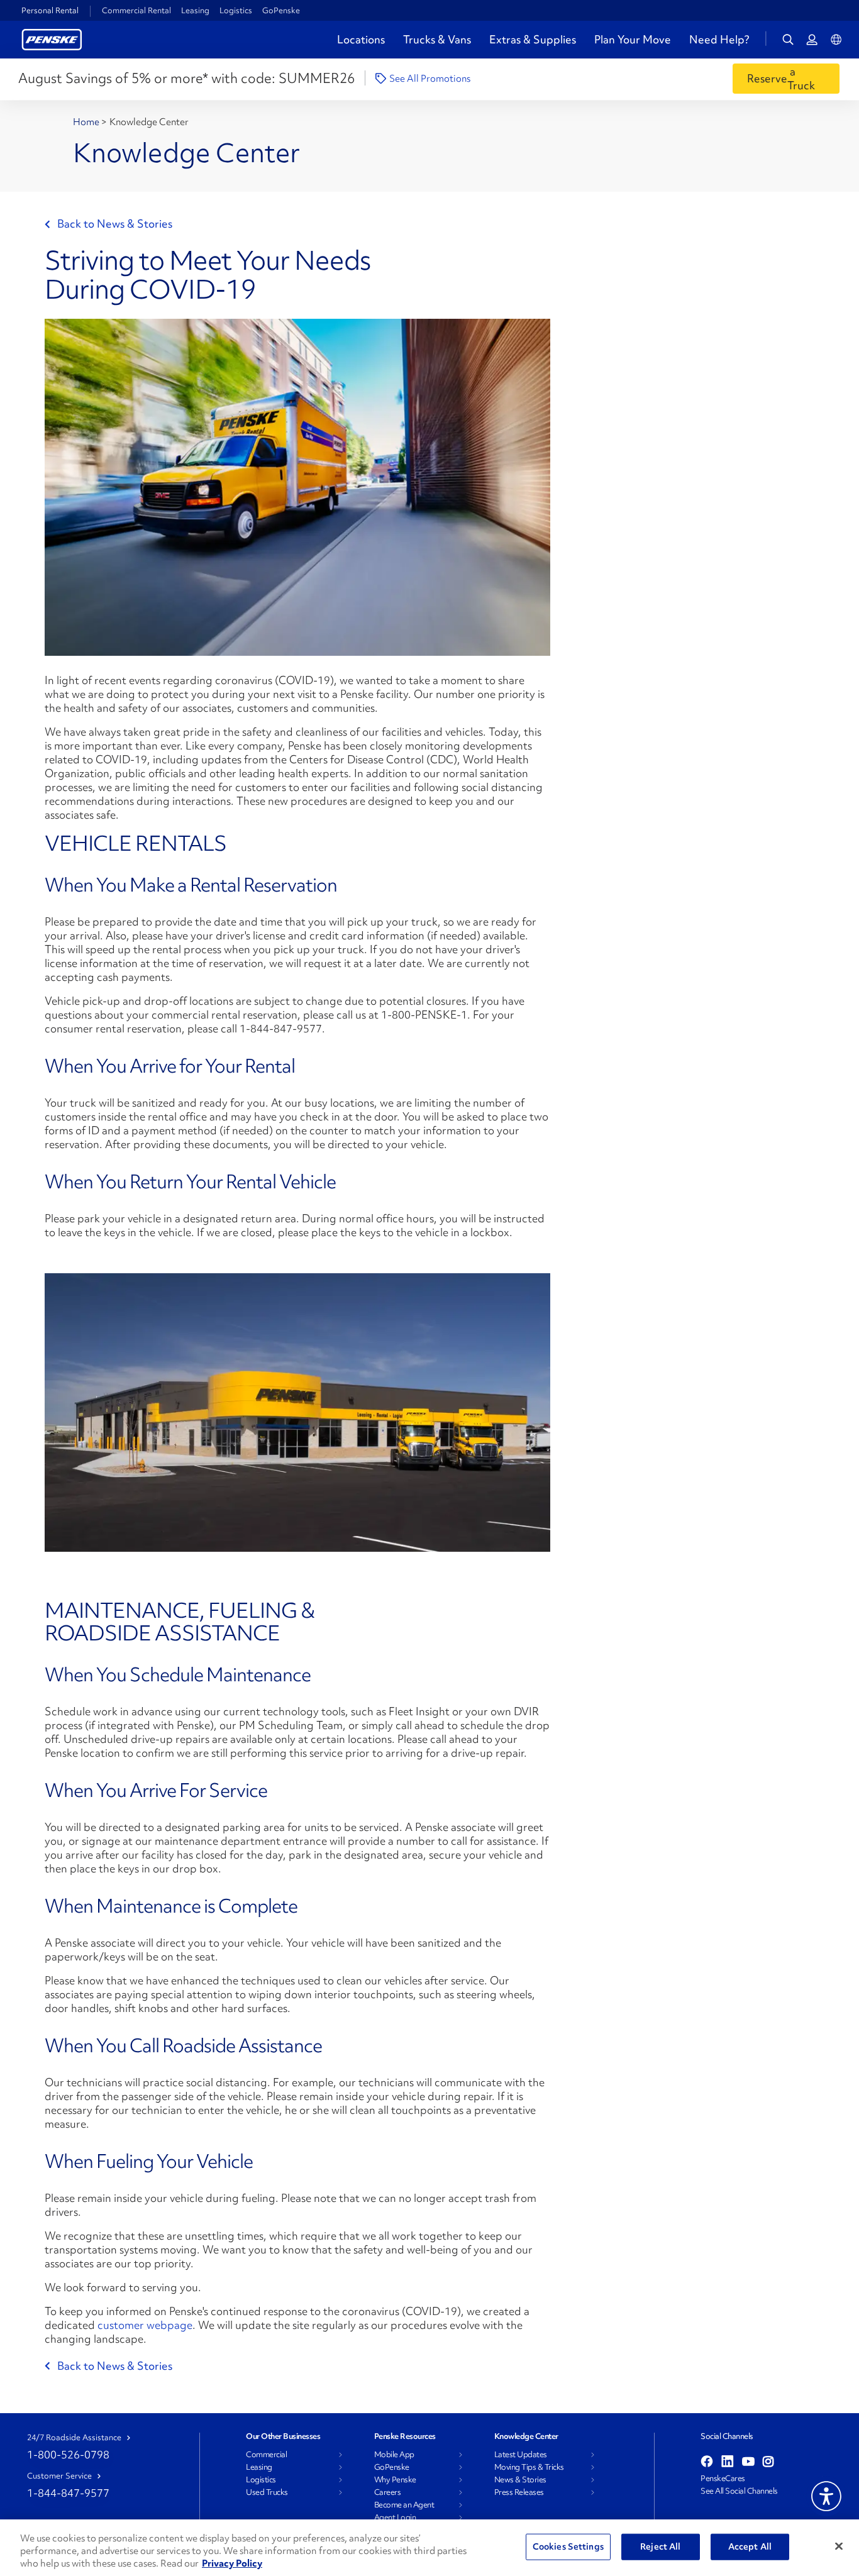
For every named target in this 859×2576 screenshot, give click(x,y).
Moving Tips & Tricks (529, 2467)
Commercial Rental (136, 10)
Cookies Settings (568, 2546)
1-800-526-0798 (68, 2454)
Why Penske (395, 2480)
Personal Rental (50, 11)
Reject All (660, 2546)
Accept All (750, 2546)
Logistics (236, 10)
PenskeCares (723, 2479)
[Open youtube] (748, 2462)
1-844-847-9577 (68, 2493)
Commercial (266, 2455)
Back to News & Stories (115, 224)
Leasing (195, 10)
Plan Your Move (633, 39)
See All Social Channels (739, 2491)
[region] (429, 2548)
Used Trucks (267, 2492)
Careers (388, 2492)
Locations (361, 39)
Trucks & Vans (437, 39)
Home (87, 122)
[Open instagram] (768, 2462)
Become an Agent (404, 2505)
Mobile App (394, 2455)
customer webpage (145, 2325)
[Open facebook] (707, 2462)
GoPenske (281, 10)
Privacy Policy (232, 2563)
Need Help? (719, 40)
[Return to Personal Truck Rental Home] (52, 38)
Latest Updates (521, 2455)
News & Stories (520, 2480)
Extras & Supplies (533, 39)
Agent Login (395, 2518)
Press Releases (519, 2492)
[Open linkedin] (728, 2462)
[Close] (839, 2546)
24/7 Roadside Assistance (74, 2438)
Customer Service (59, 2476)
